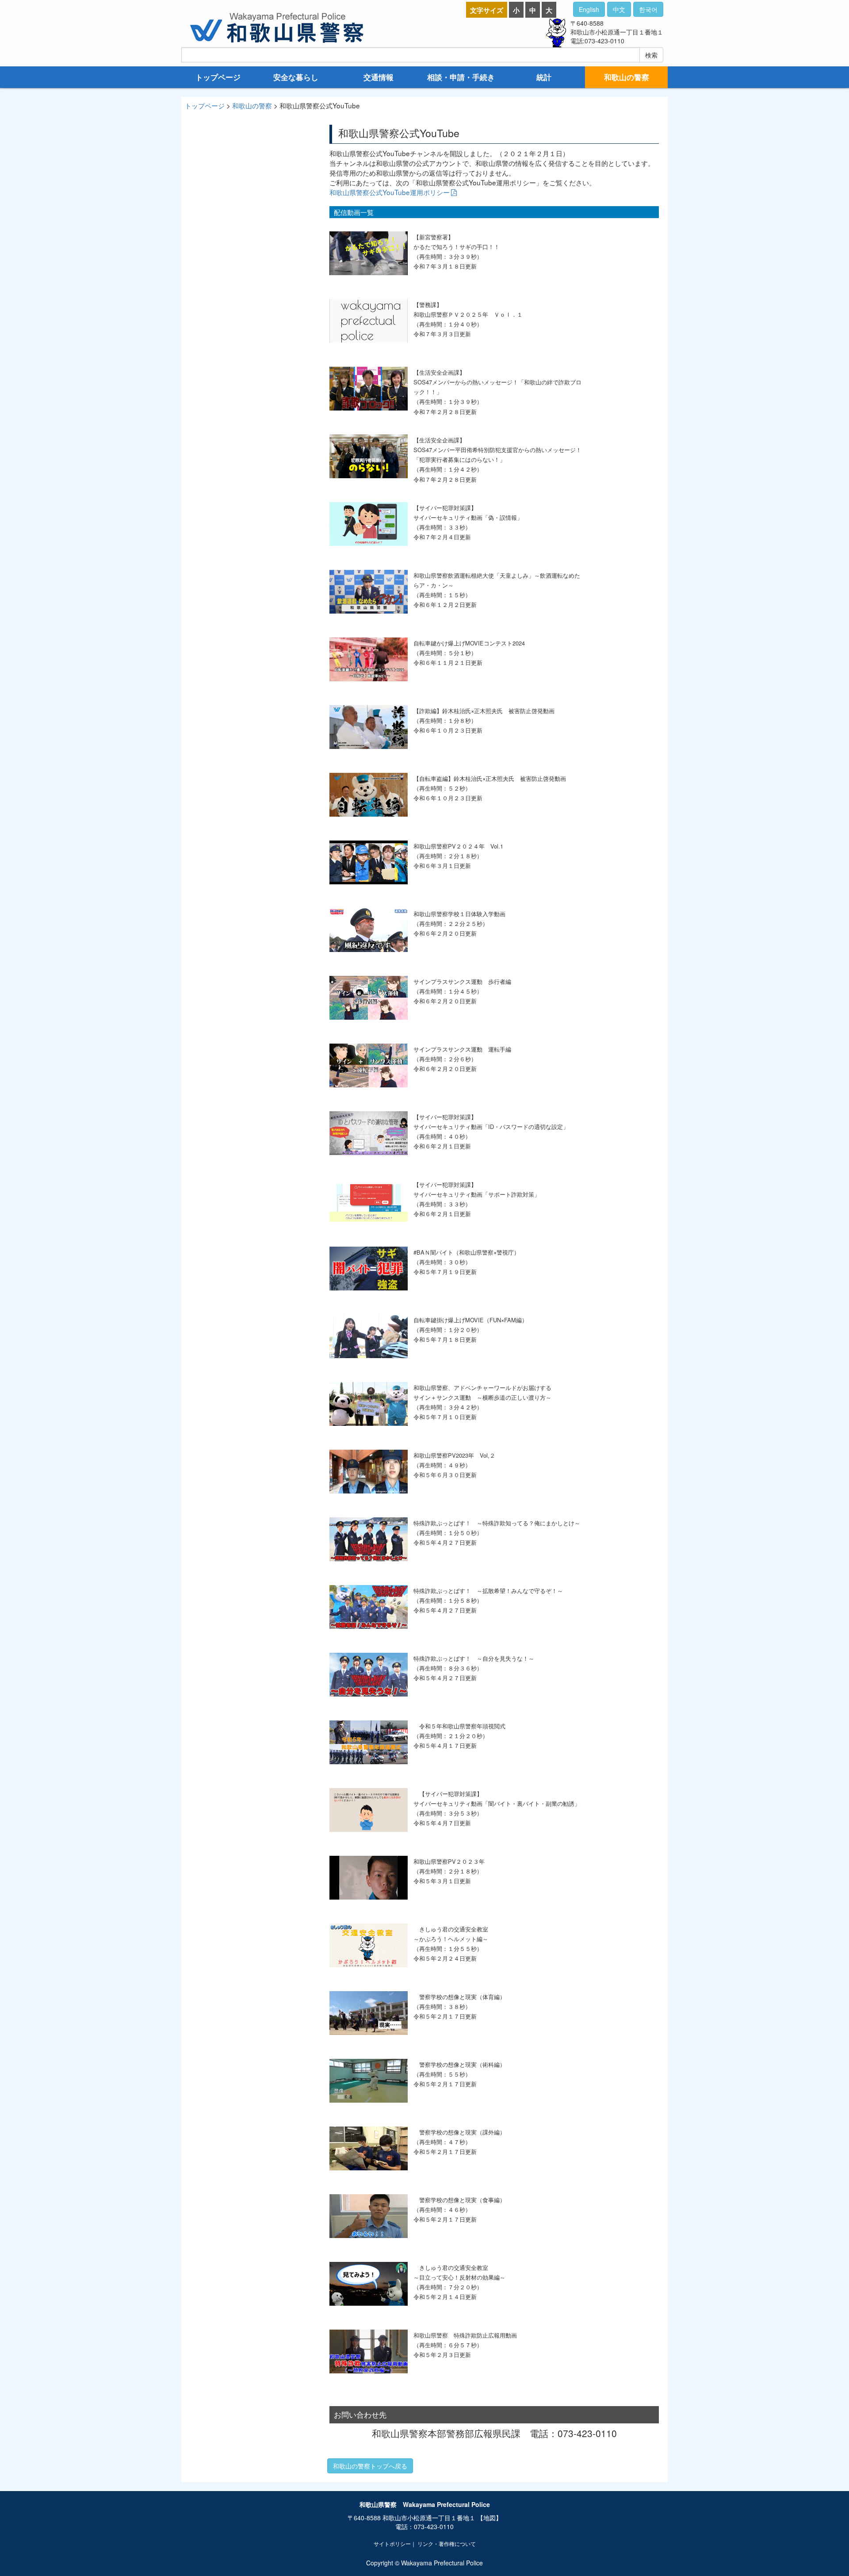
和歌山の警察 (627, 77)
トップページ (218, 77)
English (589, 9)
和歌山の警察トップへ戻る (370, 2466)
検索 (651, 55)
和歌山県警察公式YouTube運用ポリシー (390, 192)
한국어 (648, 9)
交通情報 (379, 77)
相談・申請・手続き (461, 77)
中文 (619, 9)
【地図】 (490, 2518)
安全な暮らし (296, 77)
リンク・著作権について (447, 2543)
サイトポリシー (392, 2543)
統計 (544, 77)
